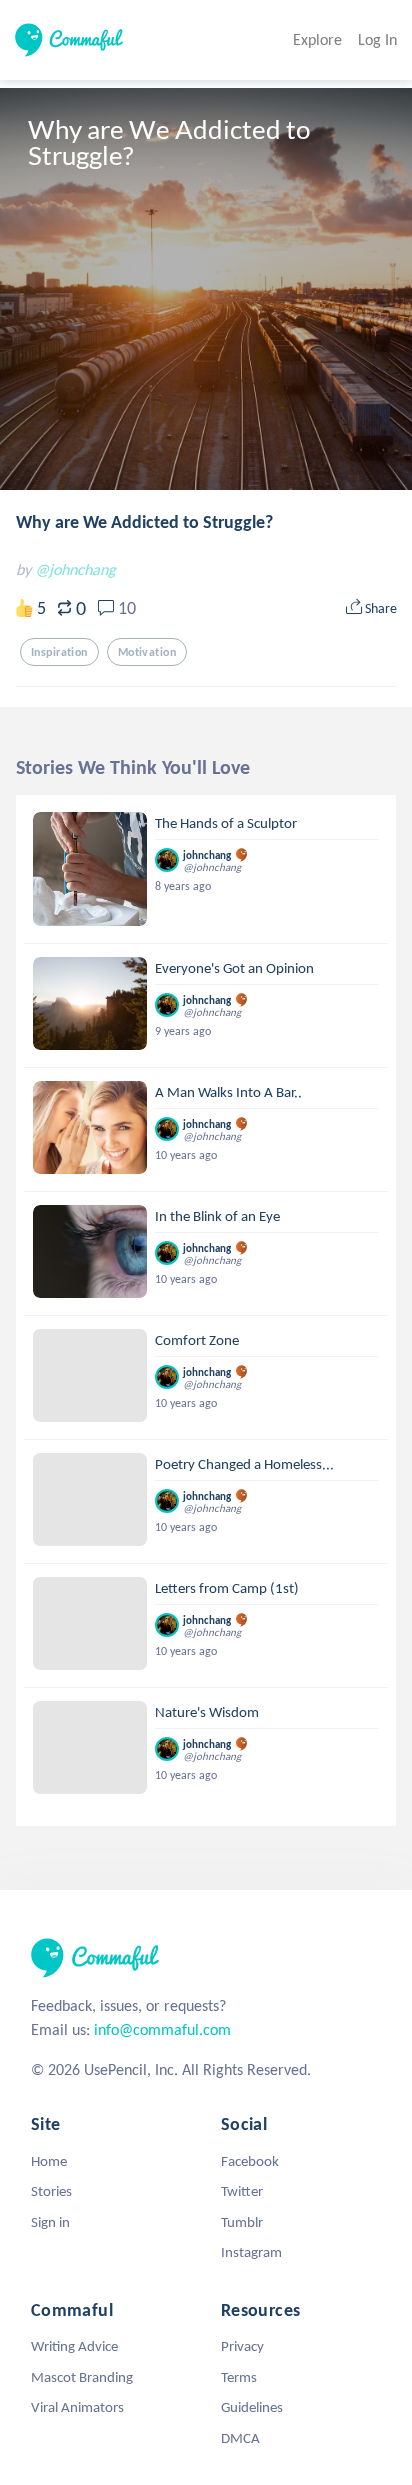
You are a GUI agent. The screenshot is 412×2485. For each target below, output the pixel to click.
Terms (239, 2377)
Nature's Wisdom (207, 1712)
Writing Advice (74, 2346)
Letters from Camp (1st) (227, 1588)
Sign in (50, 2222)
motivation (147, 652)
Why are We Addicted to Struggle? (144, 522)
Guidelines (252, 2407)
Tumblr (242, 2222)
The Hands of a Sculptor (226, 823)
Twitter (242, 2191)
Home (49, 2161)
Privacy (242, 2346)
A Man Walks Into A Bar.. (228, 1092)
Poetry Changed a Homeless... (244, 1464)
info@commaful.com (162, 2029)
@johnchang (75, 569)
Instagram (251, 2252)
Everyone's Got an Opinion (234, 968)
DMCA (240, 2438)
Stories (51, 2191)
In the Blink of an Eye (217, 1216)
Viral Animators (77, 2407)
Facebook (250, 2161)
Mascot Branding (82, 2377)
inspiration (59, 652)
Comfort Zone (197, 1340)
